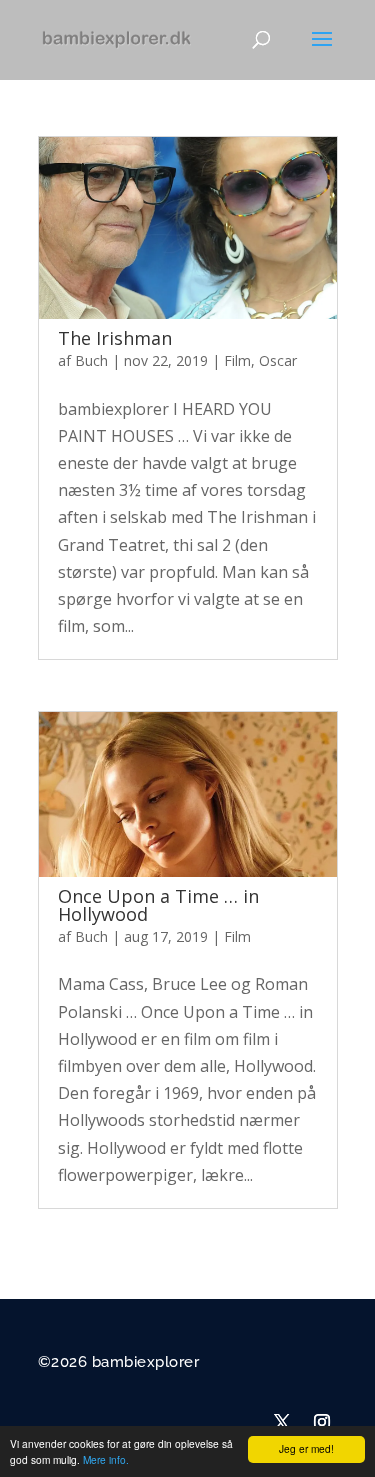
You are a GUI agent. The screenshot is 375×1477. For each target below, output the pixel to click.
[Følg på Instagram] (322, 1422)
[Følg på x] (282, 1422)
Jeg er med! (306, 1448)
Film (237, 360)
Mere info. (106, 1459)
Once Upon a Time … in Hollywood (158, 905)
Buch (91, 360)
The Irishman (115, 338)
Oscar (278, 360)
